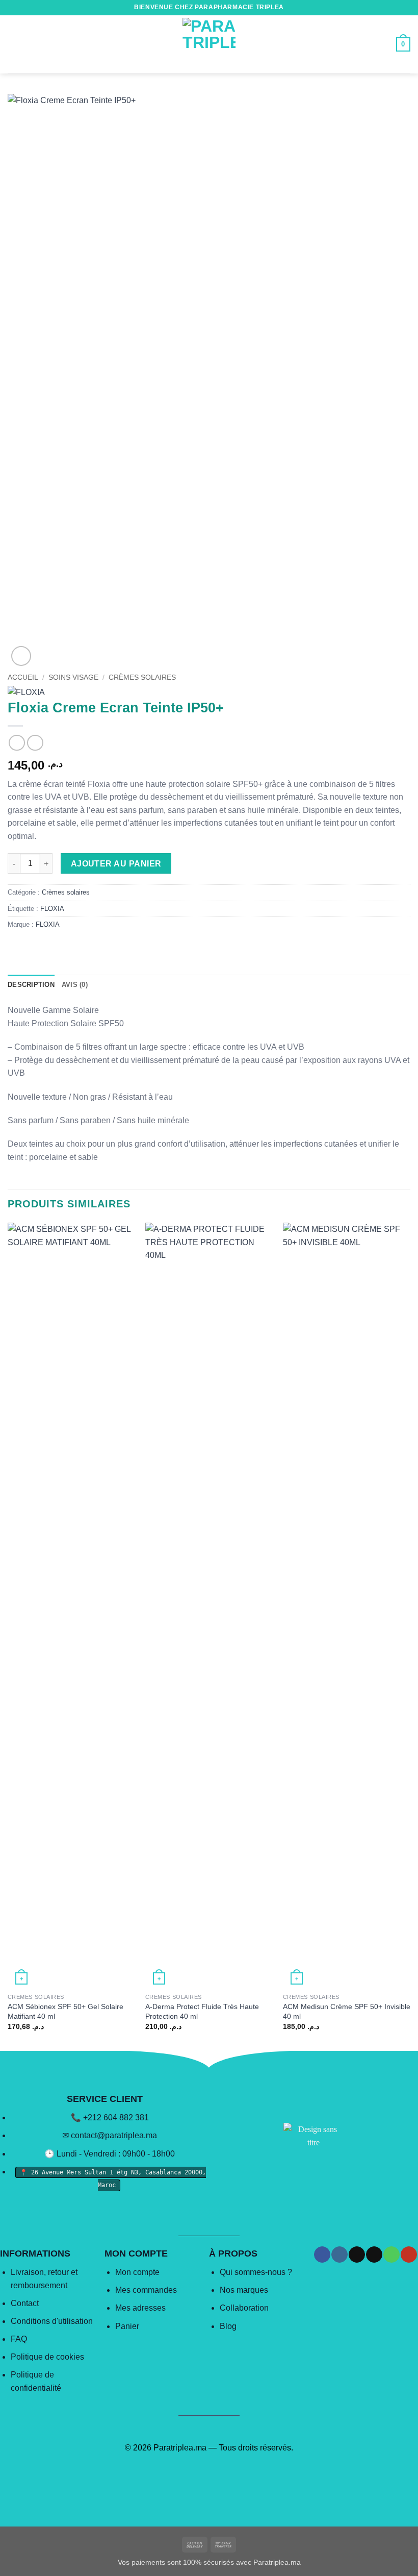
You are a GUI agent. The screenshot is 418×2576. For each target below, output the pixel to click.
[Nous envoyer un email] (374, 2255)
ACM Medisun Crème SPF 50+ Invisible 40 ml (347, 2011)
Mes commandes (146, 2290)
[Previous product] (35, 743)
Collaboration (244, 2308)
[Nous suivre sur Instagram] (339, 2255)
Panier (127, 2326)
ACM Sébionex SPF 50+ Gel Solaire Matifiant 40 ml (66, 2011)
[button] (14, 44)
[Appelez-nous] (391, 2255)
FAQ (19, 2339)
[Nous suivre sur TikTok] (357, 2255)
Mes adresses (140, 2308)
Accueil (23, 677)
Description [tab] (31, 985)
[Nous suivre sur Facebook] (322, 2255)
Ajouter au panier (116, 864)
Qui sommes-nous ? (256, 2272)
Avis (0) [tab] (75, 985)
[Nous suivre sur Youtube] (409, 2255)
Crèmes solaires (142, 677)
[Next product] (17, 743)
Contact (25, 2303)
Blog (228, 2326)
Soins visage (73, 677)
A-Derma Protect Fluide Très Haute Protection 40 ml (202, 2011)
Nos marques (244, 2290)
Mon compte (137, 2272)
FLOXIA (52, 909)
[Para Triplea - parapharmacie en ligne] (209, 44)
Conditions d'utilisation (52, 2321)
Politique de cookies (47, 2357)
